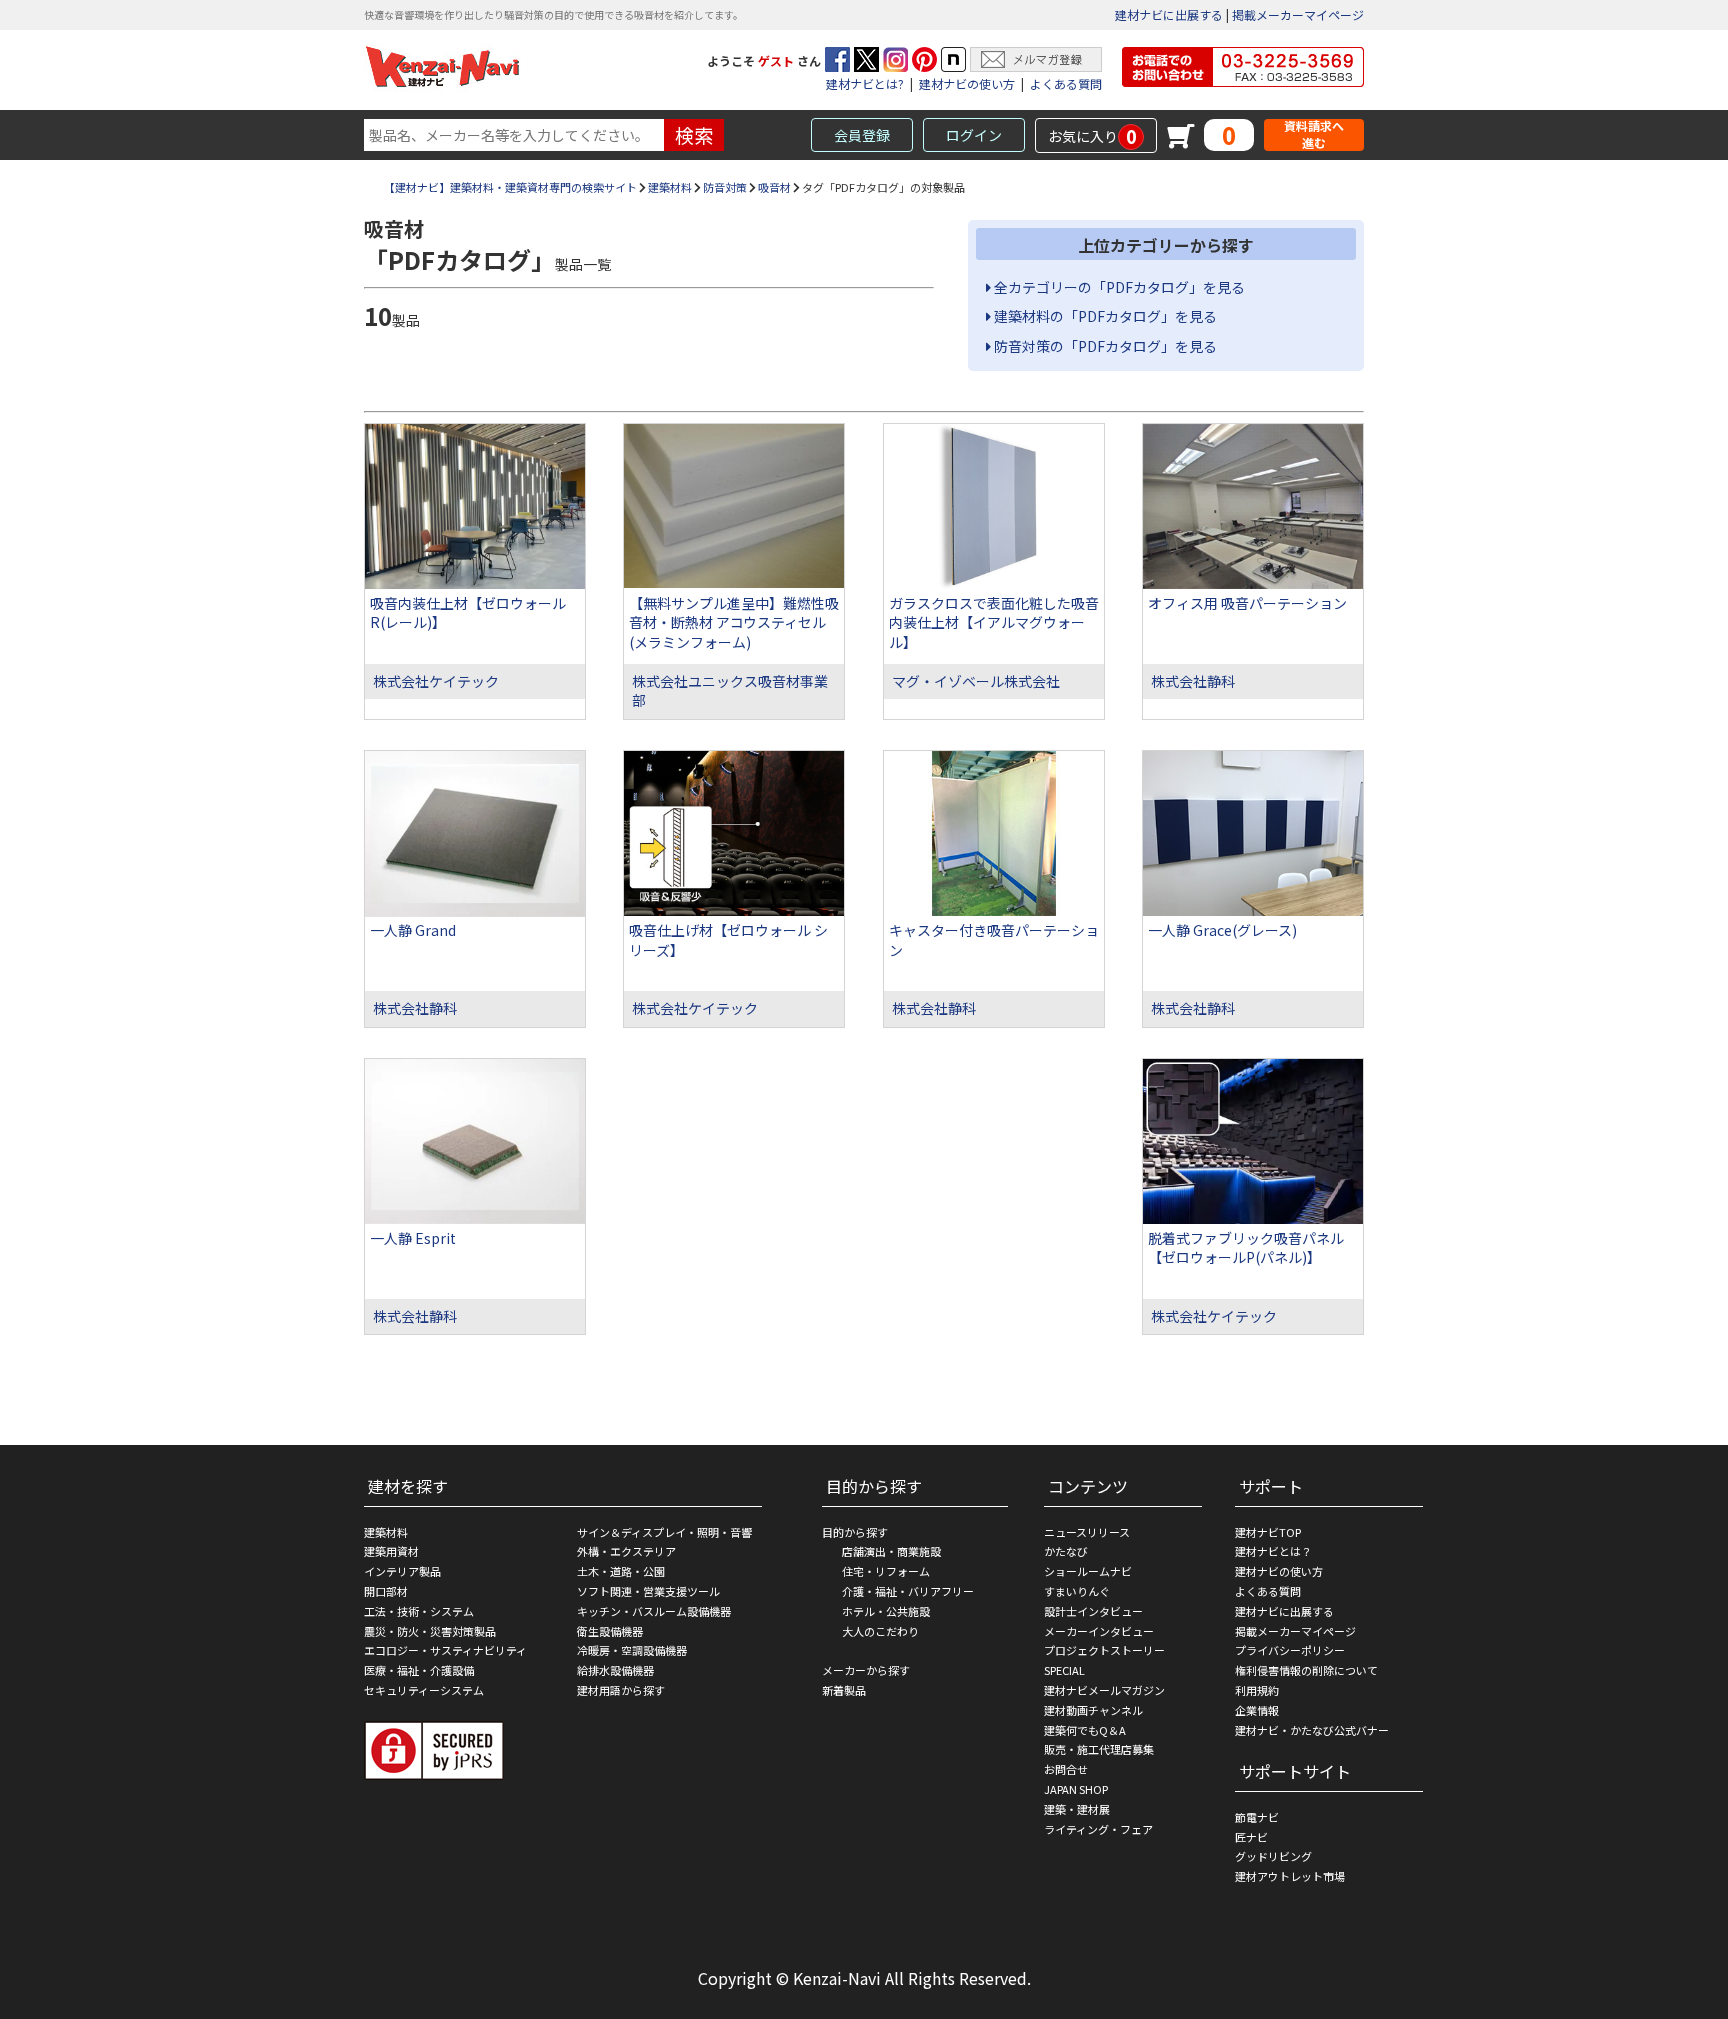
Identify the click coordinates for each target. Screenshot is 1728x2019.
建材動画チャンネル (1093, 1710)
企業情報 (1257, 1710)
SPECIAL (1064, 1670)
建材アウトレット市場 (1290, 1876)
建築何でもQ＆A (1085, 1730)
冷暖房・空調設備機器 (632, 1650)
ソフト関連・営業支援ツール (648, 1591)
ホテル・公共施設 (886, 1611)
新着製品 (844, 1690)
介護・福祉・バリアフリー (908, 1591)
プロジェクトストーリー (1104, 1650)
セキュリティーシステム (424, 1690)
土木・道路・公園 (621, 1571)
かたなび (1066, 1551)
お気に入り (1092, 136)
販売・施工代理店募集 (1099, 1749)
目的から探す (855, 1532)
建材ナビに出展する (1169, 14)
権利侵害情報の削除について (1306, 1670)
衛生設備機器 (610, 1631)
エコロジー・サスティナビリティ (445, 1650)
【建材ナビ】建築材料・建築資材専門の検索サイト (510, 187)
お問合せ (1066, 1769)
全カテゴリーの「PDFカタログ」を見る (1118, 287)
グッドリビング (1273, 1856)
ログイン (974, 135)
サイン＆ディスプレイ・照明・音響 (664, 1532)
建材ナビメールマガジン (1104, 1690)
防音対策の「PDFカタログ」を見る (1104, 346)
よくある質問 (1066, 83)
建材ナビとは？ (1273, 1551)
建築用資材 (391, 1551)
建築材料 (670, 187)
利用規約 (1257, 1690)
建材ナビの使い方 (967, 83)
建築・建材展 (1077, 1809)
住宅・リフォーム (886, 1571)
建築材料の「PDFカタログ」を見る (1104, 316)
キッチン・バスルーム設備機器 (654, 1611)
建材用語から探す (621, 1690)
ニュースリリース (1087, 1532)
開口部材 (386, 1591)
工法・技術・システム (419, 1611)
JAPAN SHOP (1076, 1789)
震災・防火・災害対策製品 (430, 1631)
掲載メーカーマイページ (1298, 14)
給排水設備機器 (615, 1670)
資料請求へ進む (1314, 134)
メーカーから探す (866, 1670)
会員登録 (862, 135)
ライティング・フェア (1098, 1829)
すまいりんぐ (1077, 1591)
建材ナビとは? (865, 83)
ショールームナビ (1088, 1571)
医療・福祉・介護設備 (419, 1670)
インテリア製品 (402, 1571)
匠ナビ (1251, 1837)
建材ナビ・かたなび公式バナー (1312, 1730)
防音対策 (725, 187)
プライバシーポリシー (1290, 1650)
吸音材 (774, 187)
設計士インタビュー (1093, 1611)
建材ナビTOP (1268, 1532)
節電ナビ (1257, 1817)
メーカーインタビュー (1099, 1631)
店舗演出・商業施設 (891, 1551)
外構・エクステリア (626, 1551)
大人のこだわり (880, 1631)
